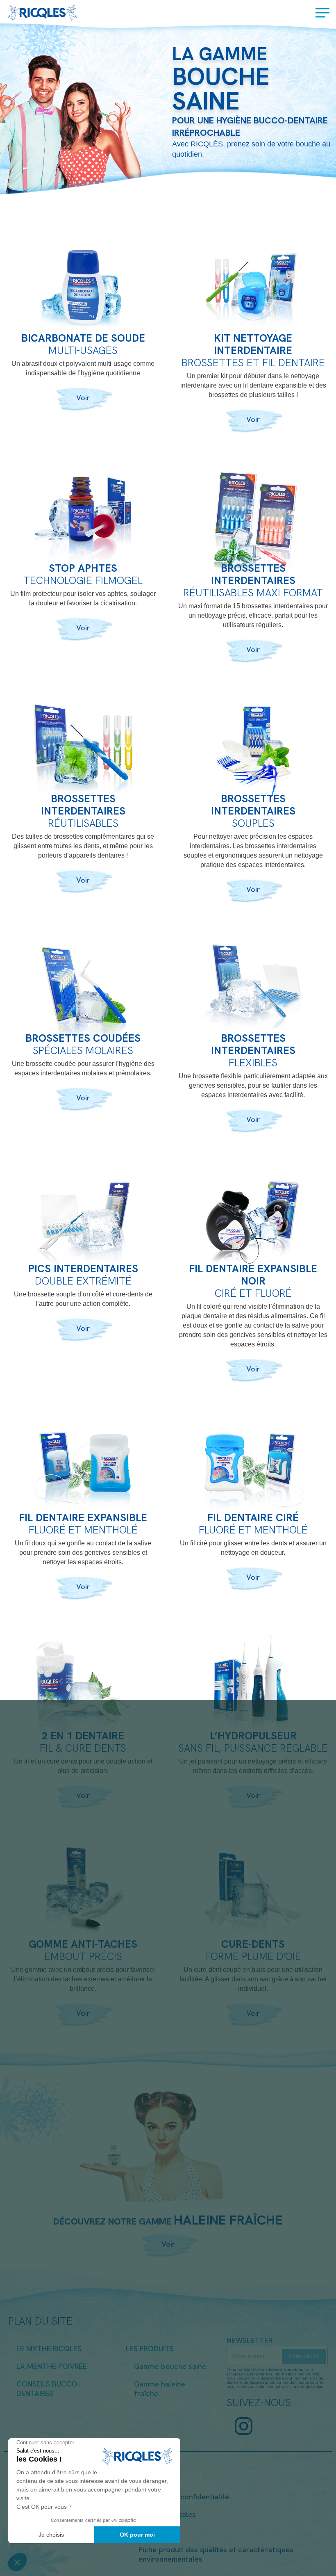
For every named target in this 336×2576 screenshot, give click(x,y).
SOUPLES (253, 823)
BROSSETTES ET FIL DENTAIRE (253, 362)
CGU (146, 2478)
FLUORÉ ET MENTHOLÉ (83, 1529)
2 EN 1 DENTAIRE (83, 1735)
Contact (152, 2531)
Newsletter (250, 2340)
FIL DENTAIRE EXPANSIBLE (83, 1517)
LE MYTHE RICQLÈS (49, 2348)
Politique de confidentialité (184, 2496)
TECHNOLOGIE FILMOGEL (83, 580)
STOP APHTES (83, 567)
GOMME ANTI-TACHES (83, 1943)
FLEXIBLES (253, 1062)
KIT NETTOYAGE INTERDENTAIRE (253, 343)
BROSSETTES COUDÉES (83, 1037)
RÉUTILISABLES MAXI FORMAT (253, 592)
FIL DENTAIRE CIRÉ (253, 1517)
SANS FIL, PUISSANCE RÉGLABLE (253, 1747)
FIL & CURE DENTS (83, 1747)
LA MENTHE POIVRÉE (52, 2365)
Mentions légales (167, 2513)
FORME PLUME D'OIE (253, 1956)
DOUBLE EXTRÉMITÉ (83, 1280)
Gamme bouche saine (170, 2365)
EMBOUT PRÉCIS (83, 1956)
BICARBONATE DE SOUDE (83, 337)
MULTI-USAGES (83, 350)
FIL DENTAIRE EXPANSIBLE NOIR (253, 1274)
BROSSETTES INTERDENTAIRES (253, 574)
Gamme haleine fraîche (160, 2388)
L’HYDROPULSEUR (253, 1735)
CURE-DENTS (253, 1943)
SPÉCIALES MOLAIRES (83, 1050)
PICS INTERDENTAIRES (83, 1268)
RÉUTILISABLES (83, 823)
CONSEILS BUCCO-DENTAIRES (48, 2388)
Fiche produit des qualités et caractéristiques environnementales (216, 2553)
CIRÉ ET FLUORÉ (253, 1293)
